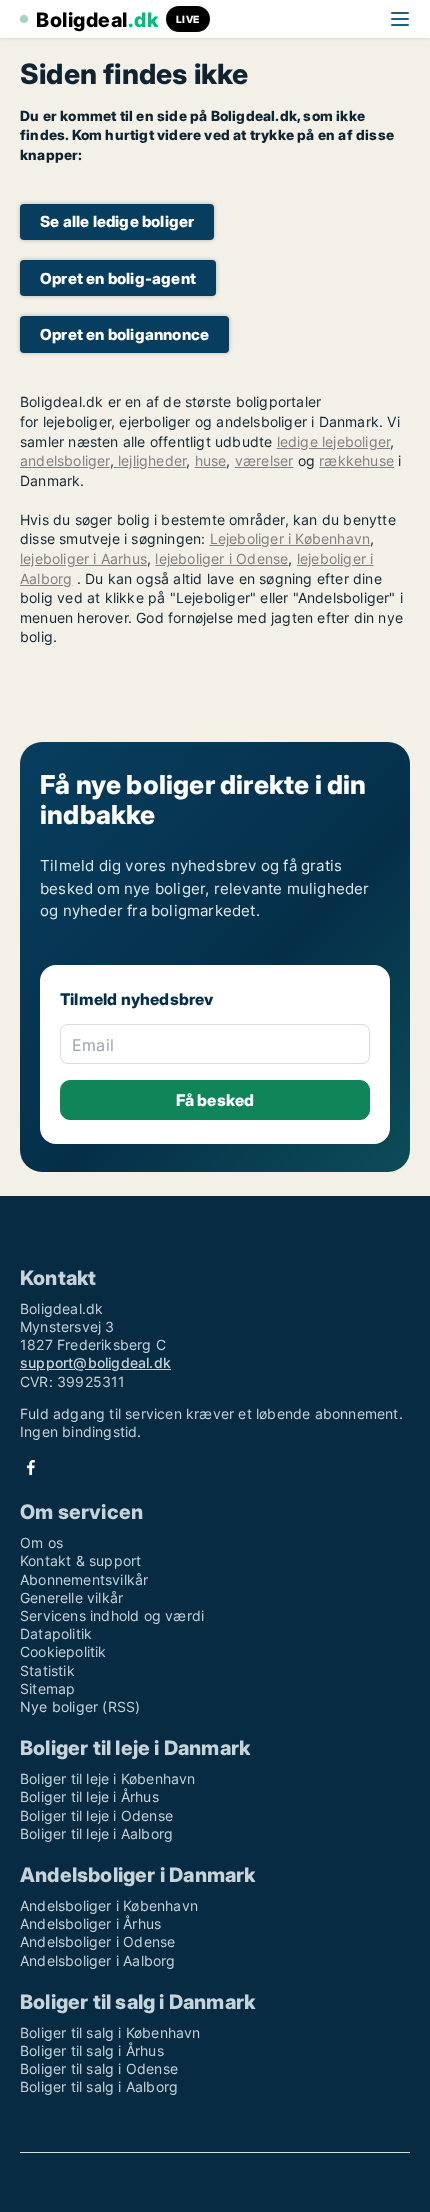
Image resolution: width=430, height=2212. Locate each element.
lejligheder (150, 460)
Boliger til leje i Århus (89, 1796)
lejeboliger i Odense (221, 558)
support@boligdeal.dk (95, 1362)
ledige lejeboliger (334, 441)
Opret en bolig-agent (118, 278)
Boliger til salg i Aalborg (99, 2086)
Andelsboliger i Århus (90, 1923)
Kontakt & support (80, 1560)
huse (211, 460)
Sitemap (47, 1688)
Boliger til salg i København (110, 2032)
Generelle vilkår (71, 1597)
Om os (41, 1542)
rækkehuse (356, 460)
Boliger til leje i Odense (96, 1815)
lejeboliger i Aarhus (83, 558)
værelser (264, 460)
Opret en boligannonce (124, 334)
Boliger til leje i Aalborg (96, 1833)
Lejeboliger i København (290, 538)
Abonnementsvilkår (84, 1579)
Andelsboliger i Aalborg (98, 1960)
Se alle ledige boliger (117, 221)
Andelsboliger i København (109, 1905)
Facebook (31, 1467)
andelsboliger (65, 460)
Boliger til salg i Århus (92, 2050)
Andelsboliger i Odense (97, 1941)
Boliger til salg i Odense (99, 2068)
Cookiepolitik (63, 1651)
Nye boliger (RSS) (80, 1706)
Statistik (47, 1670)
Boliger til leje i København (108, 1778)
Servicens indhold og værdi (112, 1615)
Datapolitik (56, 1633)
